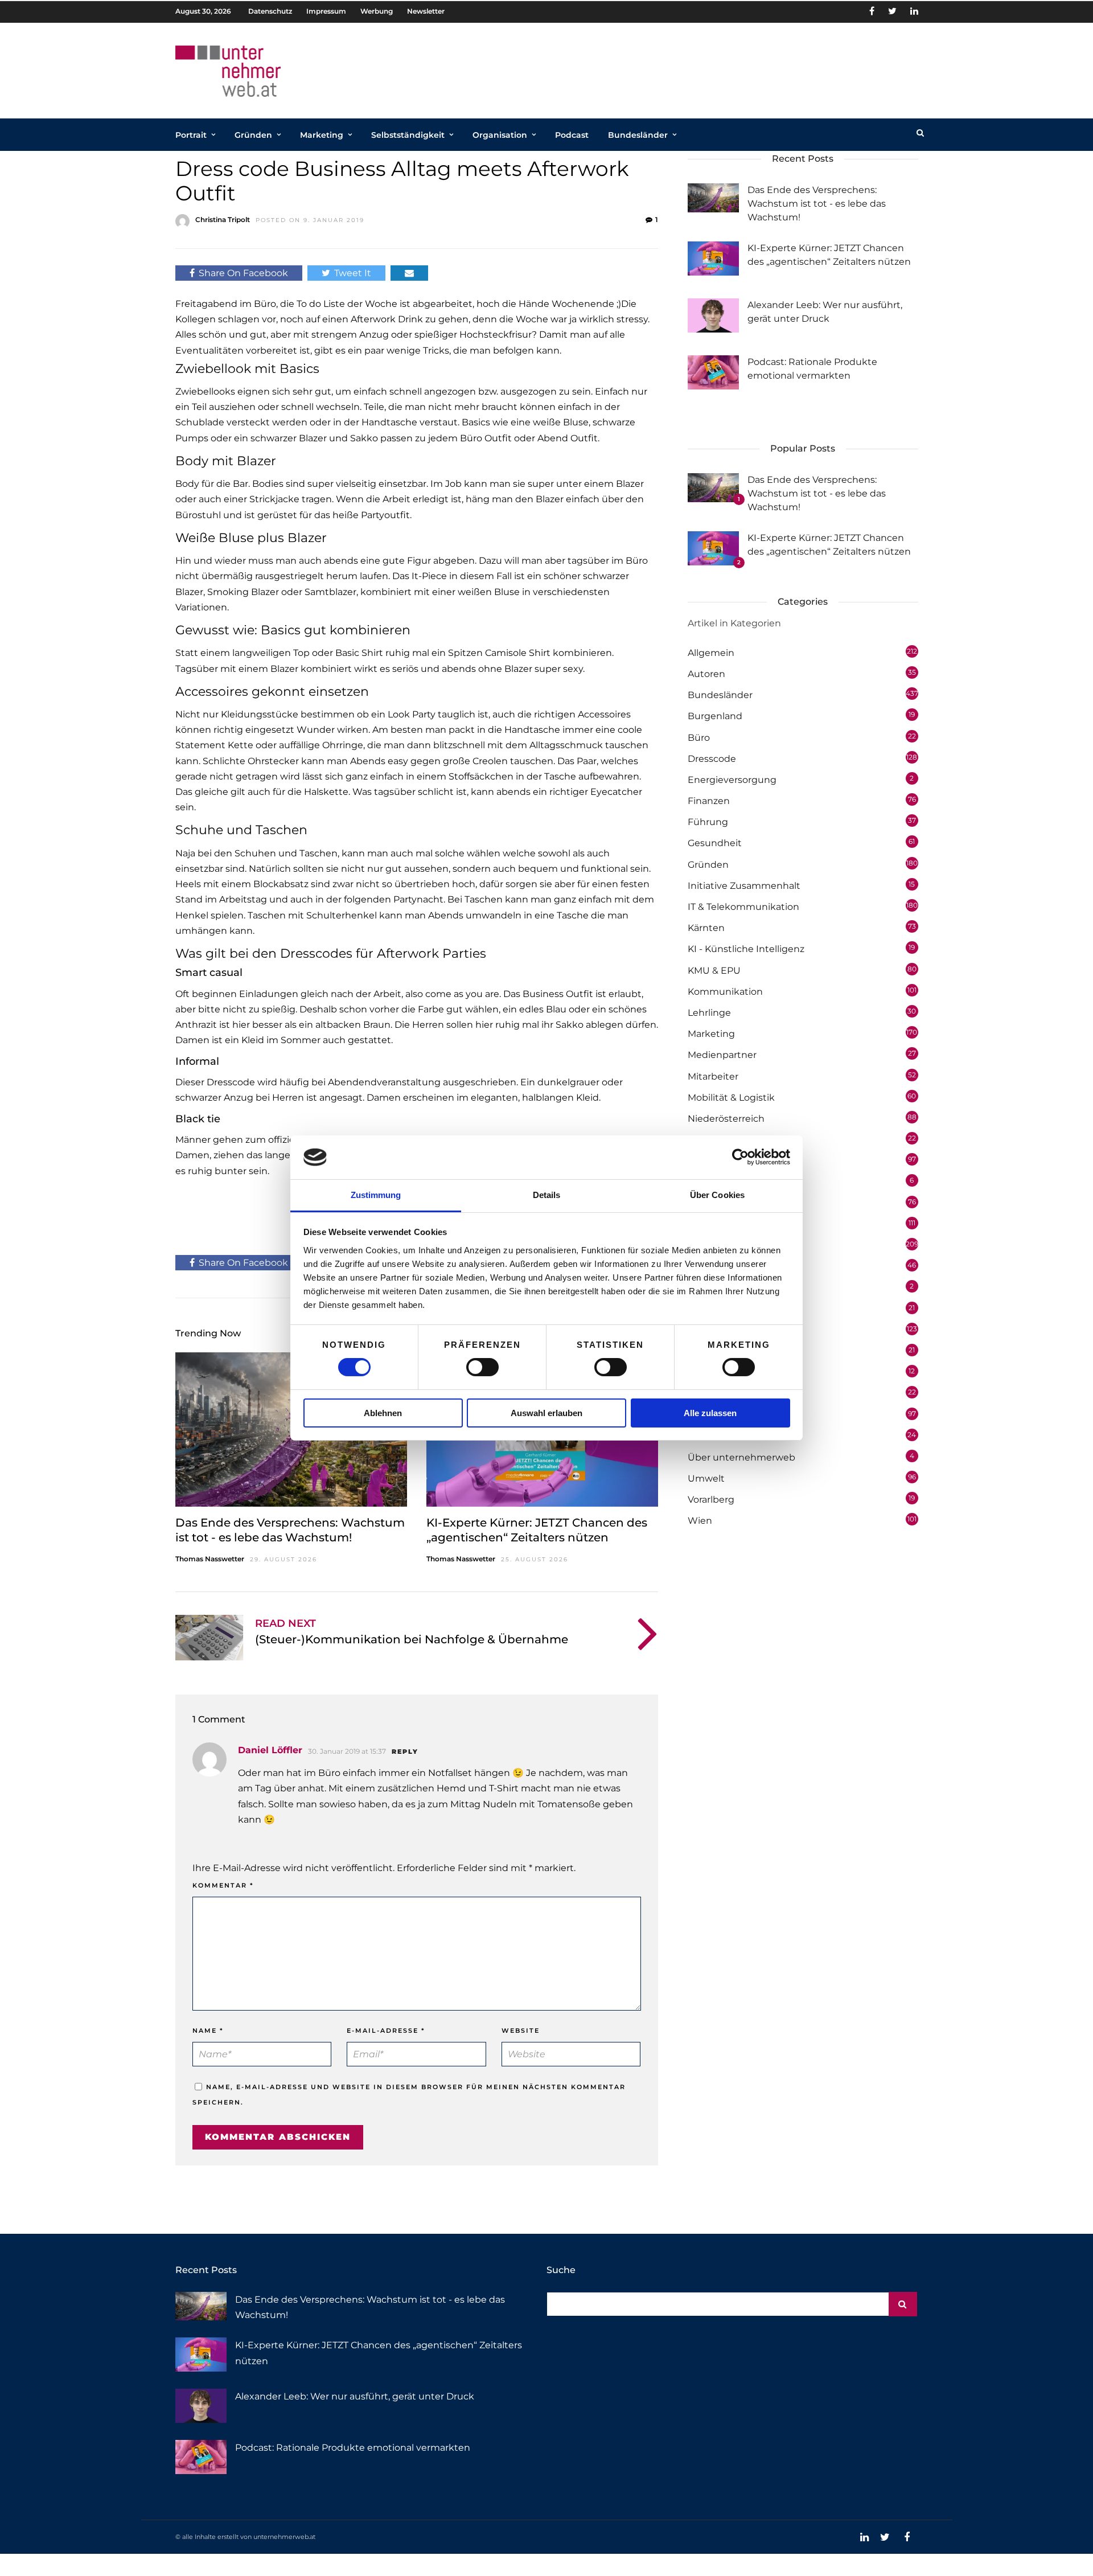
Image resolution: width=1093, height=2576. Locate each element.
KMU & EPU (714, 971)
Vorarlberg (711, 1500)
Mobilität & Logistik (731, 1098)
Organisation (500, 135)
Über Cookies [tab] (717, 1195)
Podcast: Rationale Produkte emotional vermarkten (353, 2448)
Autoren (706, 674)
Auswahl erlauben (546, 1413)
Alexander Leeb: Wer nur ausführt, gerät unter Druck (355, 2396)
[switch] (482, 1367)
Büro (699, 738)
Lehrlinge (709, 1013)
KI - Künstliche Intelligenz (746, 949)
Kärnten (706, 928)
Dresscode (712, 759)
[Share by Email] (409, 273)
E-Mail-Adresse (386, 2031)
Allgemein (711, 653)
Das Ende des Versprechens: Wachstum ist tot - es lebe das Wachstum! (817, 204)
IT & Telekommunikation (743, 907)
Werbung (377, 11)
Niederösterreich (726, 1119)
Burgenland (715, 716)
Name (208, 2031)
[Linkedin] (914, 11)
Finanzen (709, 801)
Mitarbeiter (713, 1076)
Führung (708, 822)
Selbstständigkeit (408, 135)
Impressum (326, 11)
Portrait (191, 135)
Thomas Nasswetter (210, 1559)
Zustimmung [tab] (376, 1195)
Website (521, 2031)
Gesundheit (715, 843)
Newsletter (426, 11)
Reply (405, 1751)
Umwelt (706, 1478)
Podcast (572, 135)
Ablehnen (383, 1413)
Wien (700, 1521)
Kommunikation (725, 992)
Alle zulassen (710, 1413)
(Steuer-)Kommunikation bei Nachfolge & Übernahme (412, 1639)
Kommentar (223, 1885)
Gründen (253, 135)
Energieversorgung (732, 780)
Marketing (322, 135)
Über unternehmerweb (741, 1457)
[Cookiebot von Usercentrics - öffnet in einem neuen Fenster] (740, 1157)
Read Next (285, 1623)
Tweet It (353, 273)
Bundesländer (638, 135)
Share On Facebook (243, 273)
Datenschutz (270, 11)
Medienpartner (722, 1055)
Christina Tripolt (223, 220)
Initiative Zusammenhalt (744, 886)
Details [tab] (547, 1195)
